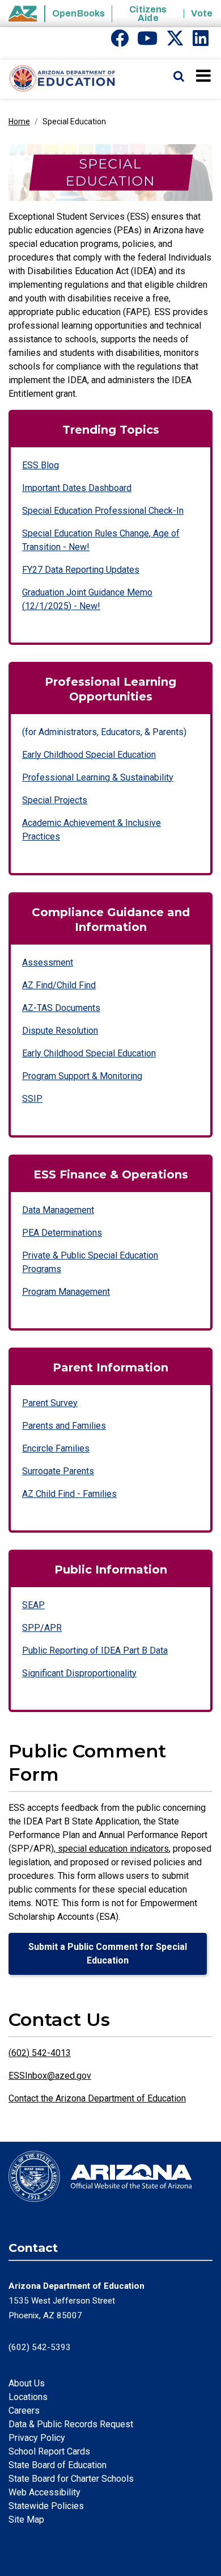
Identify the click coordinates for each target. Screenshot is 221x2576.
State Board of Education (58, 2465)
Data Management (58, 1210)
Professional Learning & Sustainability (98, 777)
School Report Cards (49, 2451)
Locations (28, 2397)
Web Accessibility (44, 2492)
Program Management (66, 1292)
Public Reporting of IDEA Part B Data (95, 1650)
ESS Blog (41, 465)
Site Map (26, 2520)
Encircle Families (56, 1448)
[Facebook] (120, 42)
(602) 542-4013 (40, 2053)
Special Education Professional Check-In (103, 511)
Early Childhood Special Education (89, 755)
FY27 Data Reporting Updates (81, 570)
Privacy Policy (37, 2438)
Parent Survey (50, 1403)
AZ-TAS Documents (61, 1008)
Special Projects (55, 800)
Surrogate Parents (58, 1471)
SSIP (32, 1099)
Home (19, 121)
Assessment (48, 962)
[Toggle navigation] (204, 75)
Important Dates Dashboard (77, 488)
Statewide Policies (46, 2506)
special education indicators (112, 1849)
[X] (175, 42)
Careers (24, 2411)
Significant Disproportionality (79, 1673)
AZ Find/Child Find (59, 985)
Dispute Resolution (60, 1031)
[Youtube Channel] (147, 42)
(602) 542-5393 (40, 2347)
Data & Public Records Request (71, 2424)
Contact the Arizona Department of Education (97, 2098)
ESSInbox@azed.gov (50, 2076)
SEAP (33, 1605)
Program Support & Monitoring (82, 1076)
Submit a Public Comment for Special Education (108, 1954)
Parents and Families (64, 1426)
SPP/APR (42, 1628)
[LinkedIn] (201, 42)
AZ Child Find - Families (69, 1494)
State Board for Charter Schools (71, 2479)
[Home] (58, 79)
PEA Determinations (62, 1233)
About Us (27, 2383)
